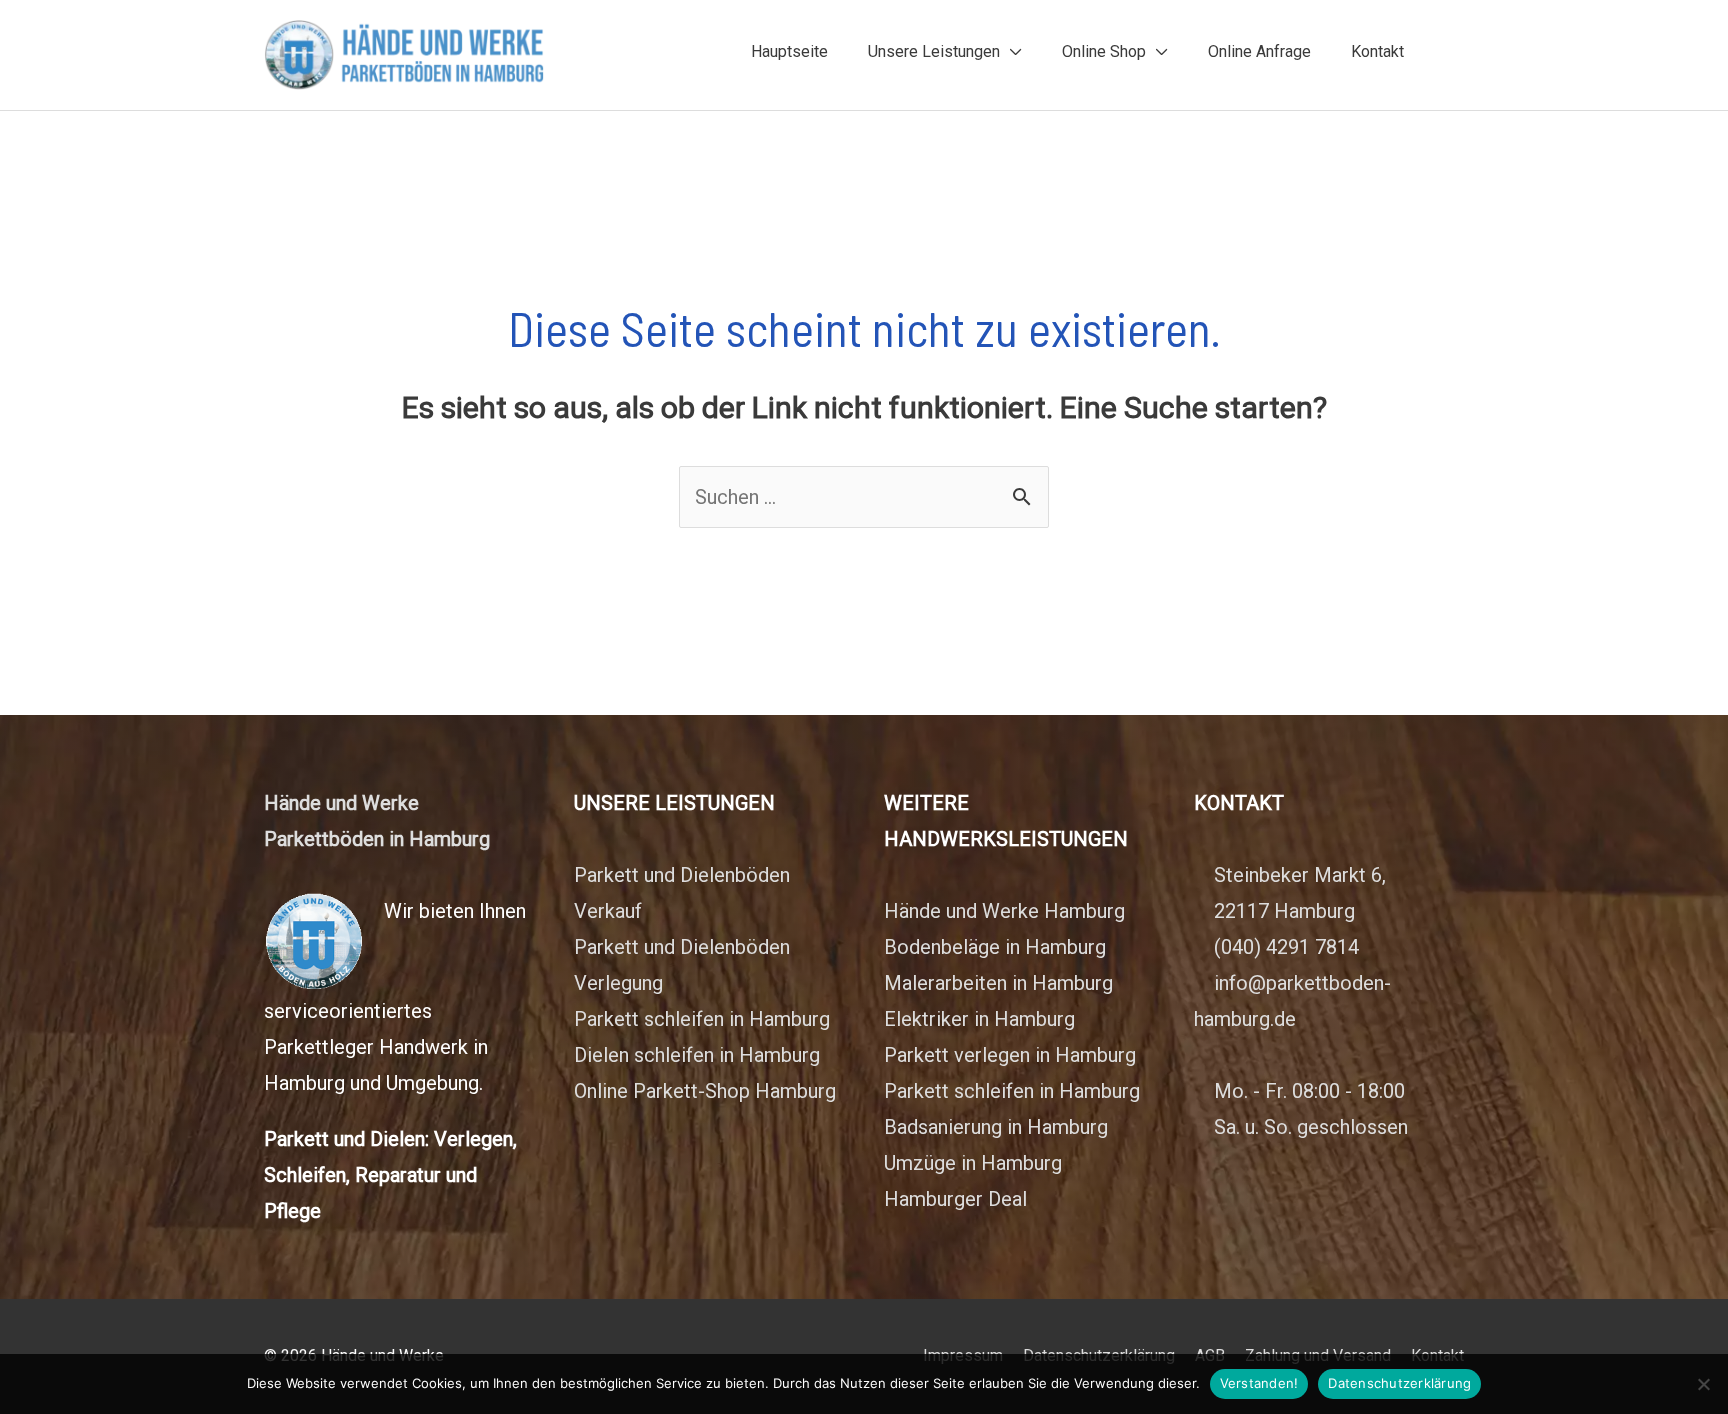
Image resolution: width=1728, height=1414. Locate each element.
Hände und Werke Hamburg (1004, 911)
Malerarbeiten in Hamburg (998, 983)
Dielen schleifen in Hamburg (697, 1055)
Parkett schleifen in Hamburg (702, 1019)
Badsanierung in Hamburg (996, 1127)
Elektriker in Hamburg (979, 1019)
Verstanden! (1259, 1383)
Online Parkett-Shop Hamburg (705, 1091)
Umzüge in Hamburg (973, 1163)
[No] (1703, 1384)
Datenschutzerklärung (1399, 1383)
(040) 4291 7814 (1286, 947)
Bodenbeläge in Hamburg (995, 947)
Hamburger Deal (955, 1199)
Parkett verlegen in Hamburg (1010, 1055)
